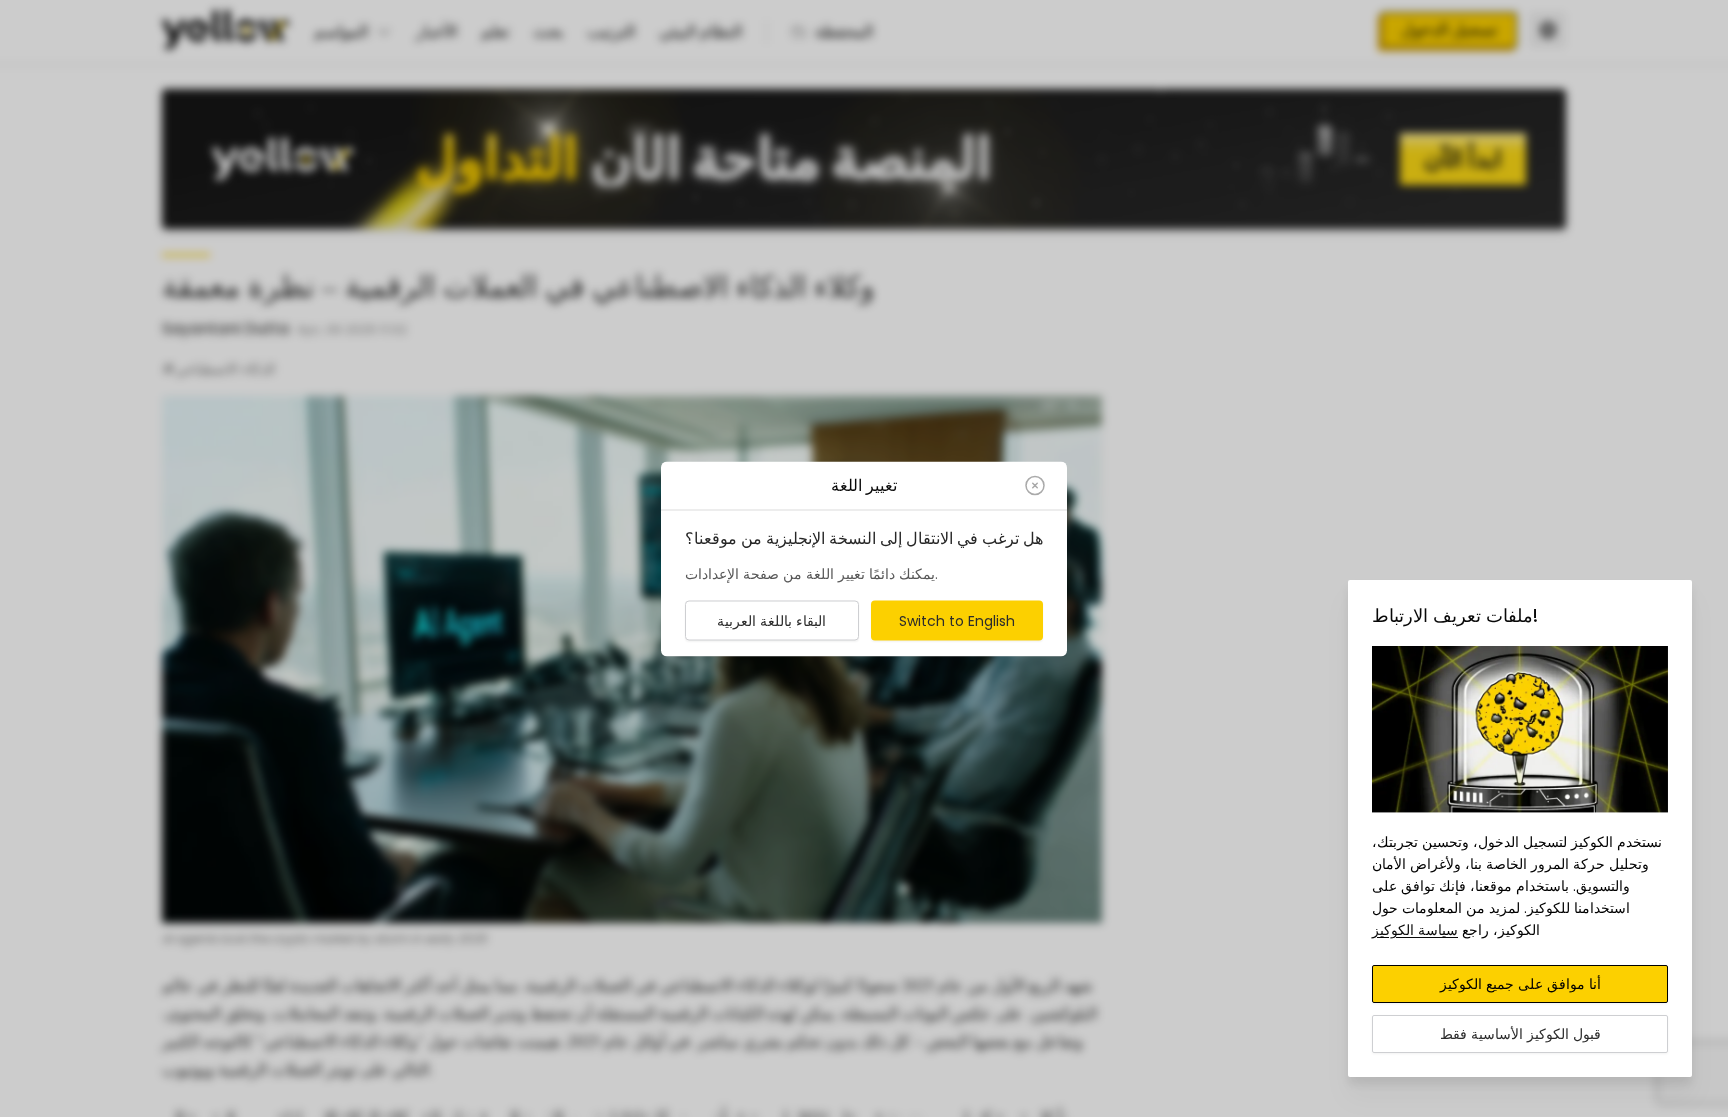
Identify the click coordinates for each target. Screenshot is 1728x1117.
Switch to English (957, 620)
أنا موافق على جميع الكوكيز (1520, 984)
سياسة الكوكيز (1415, 930)
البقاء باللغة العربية (771, 620)
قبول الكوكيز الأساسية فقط (1520, 1034)
